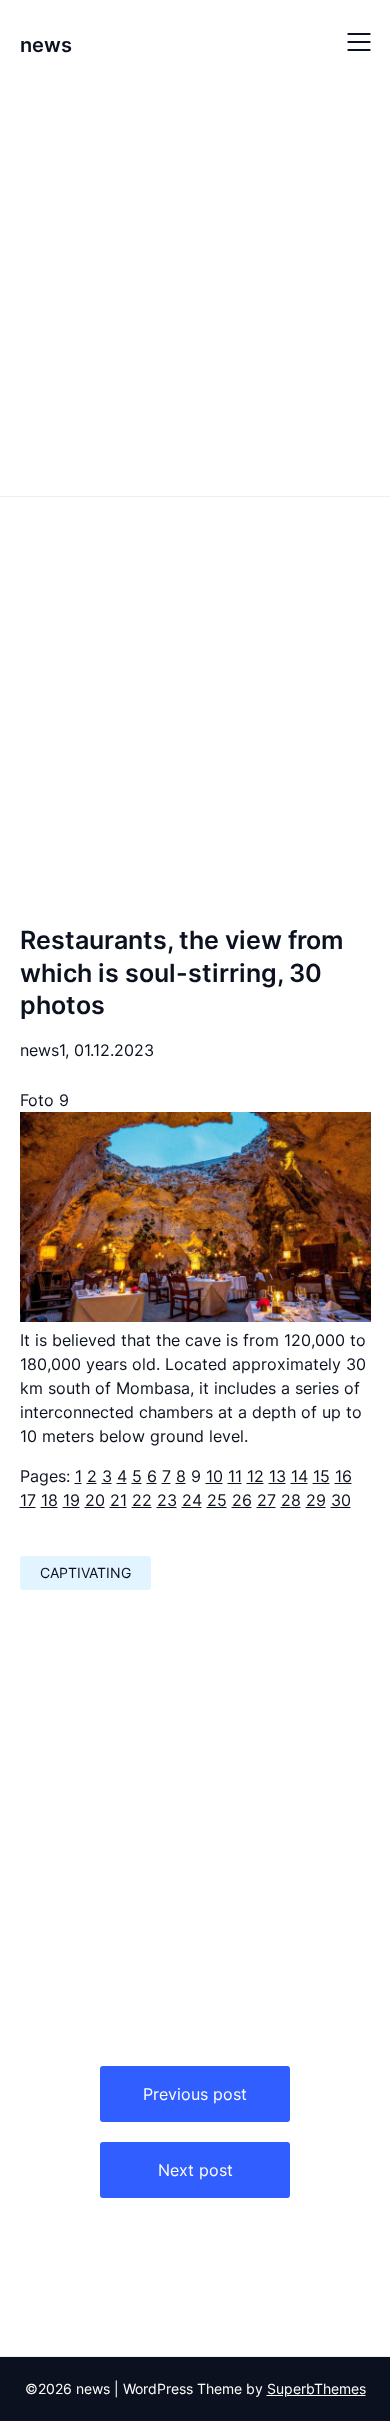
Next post (195, 2170)
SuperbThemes (316, 2388)
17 (28, 1500)
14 (299, 1476)
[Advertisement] (195, 288)
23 (167, 1500)
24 (192, 1500)
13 (277, 1476)
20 (95, 1500)
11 (235, 1476)
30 (341, 1500)
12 (255, 1476)
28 (291, 1500)
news (46, 45)
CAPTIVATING (85, 1572)
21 (118, 1500)
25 (217, 1500)
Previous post (195, 2094)
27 (266, 1500)
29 (316, 1500)
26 (242, 1500)
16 (343, 1476)
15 (321, 1476)
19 (71, 1500)
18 (49, 1500)
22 (142, 1500)
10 (214, 1476)
